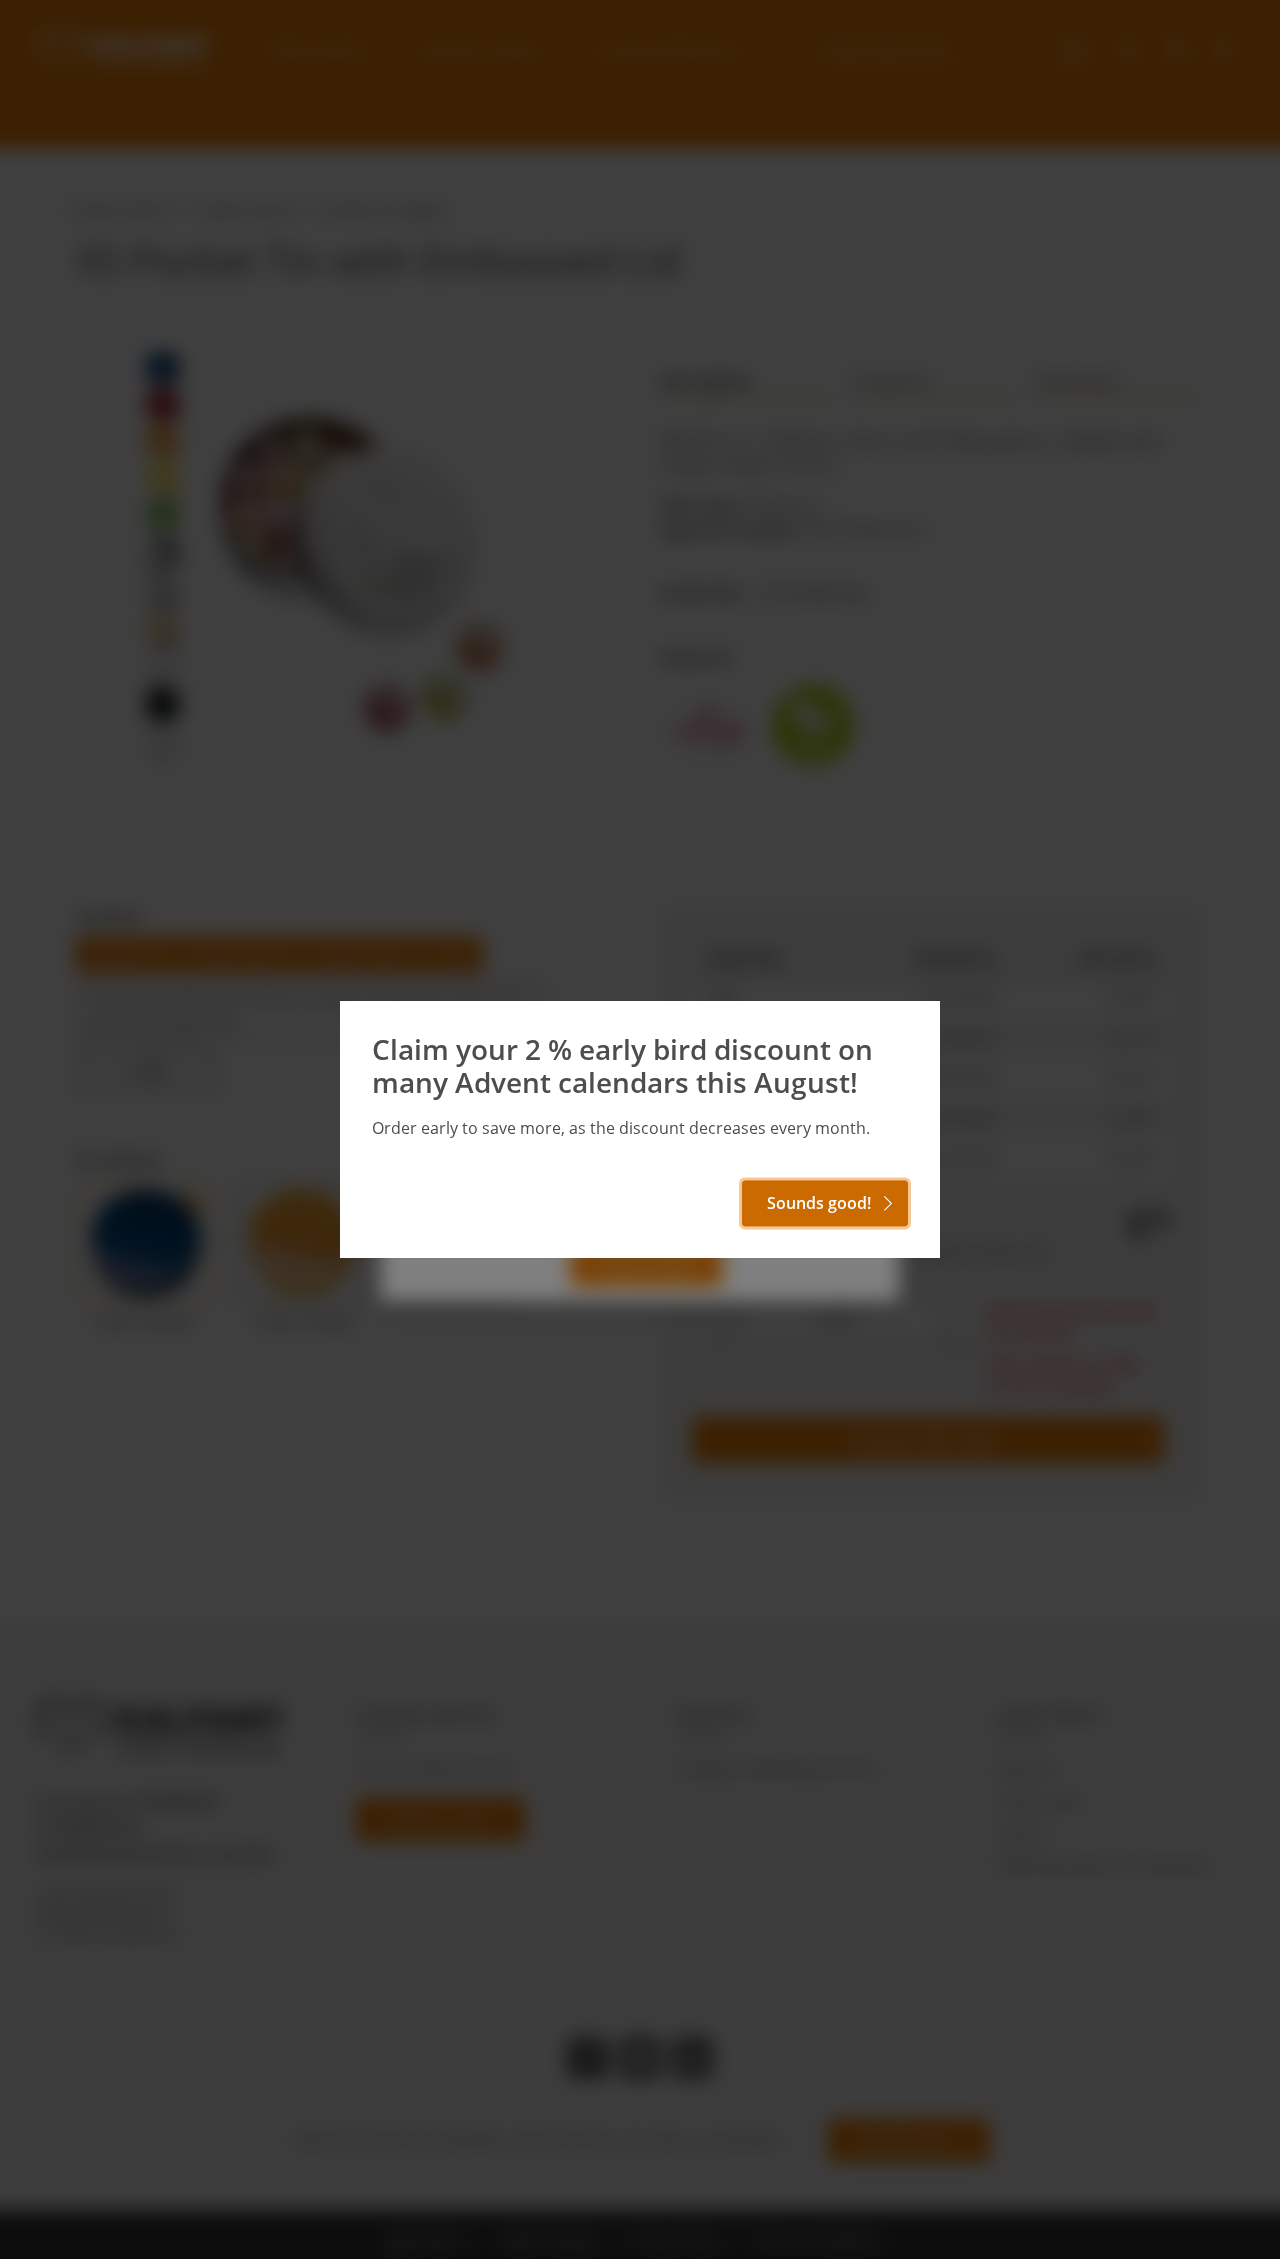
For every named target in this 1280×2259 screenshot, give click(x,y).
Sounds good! (819, 1203)
